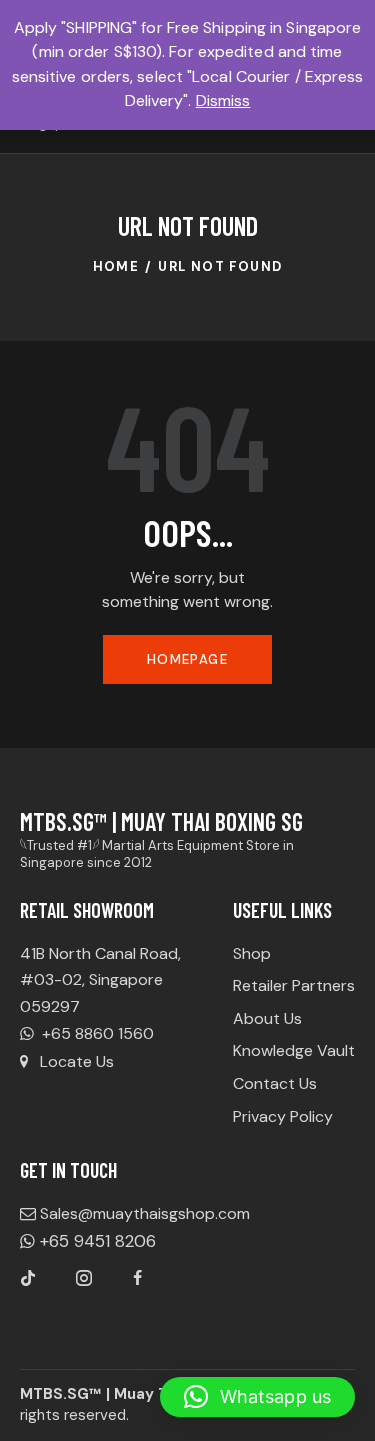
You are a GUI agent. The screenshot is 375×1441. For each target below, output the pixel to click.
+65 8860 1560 (96, 1033)
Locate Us (77, 1061)
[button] (257, 1397)
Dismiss (223, 100)
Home (116, 266)
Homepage (187, 659)
